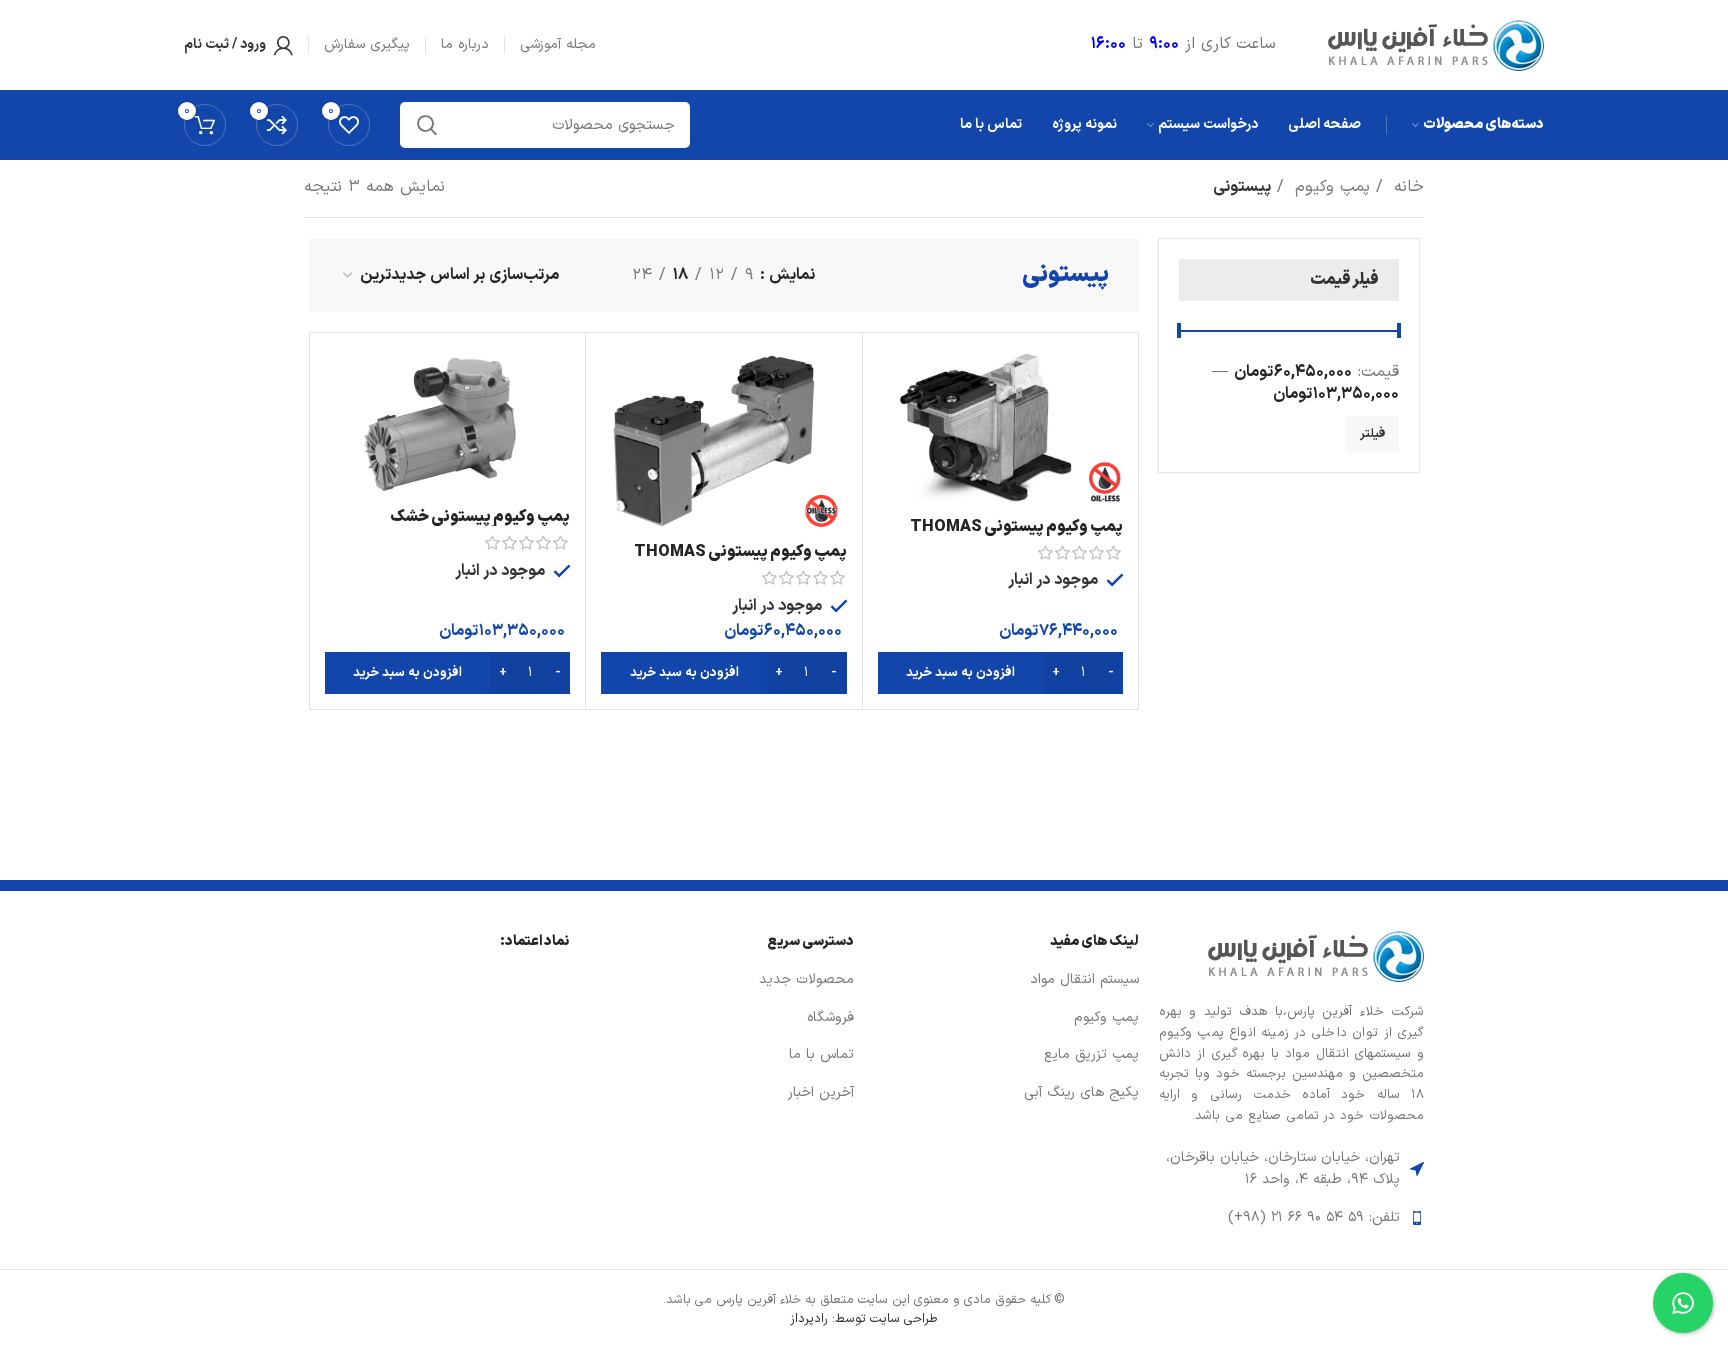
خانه (1406, 187)
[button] (1000, 673)
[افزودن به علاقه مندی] (893, 470)
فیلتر (1372, 434)
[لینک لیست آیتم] (1291, 1218)
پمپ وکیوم (1329, 187)
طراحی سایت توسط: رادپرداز (864, 1318)
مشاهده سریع (893, 425)
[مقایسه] (893, 380)
